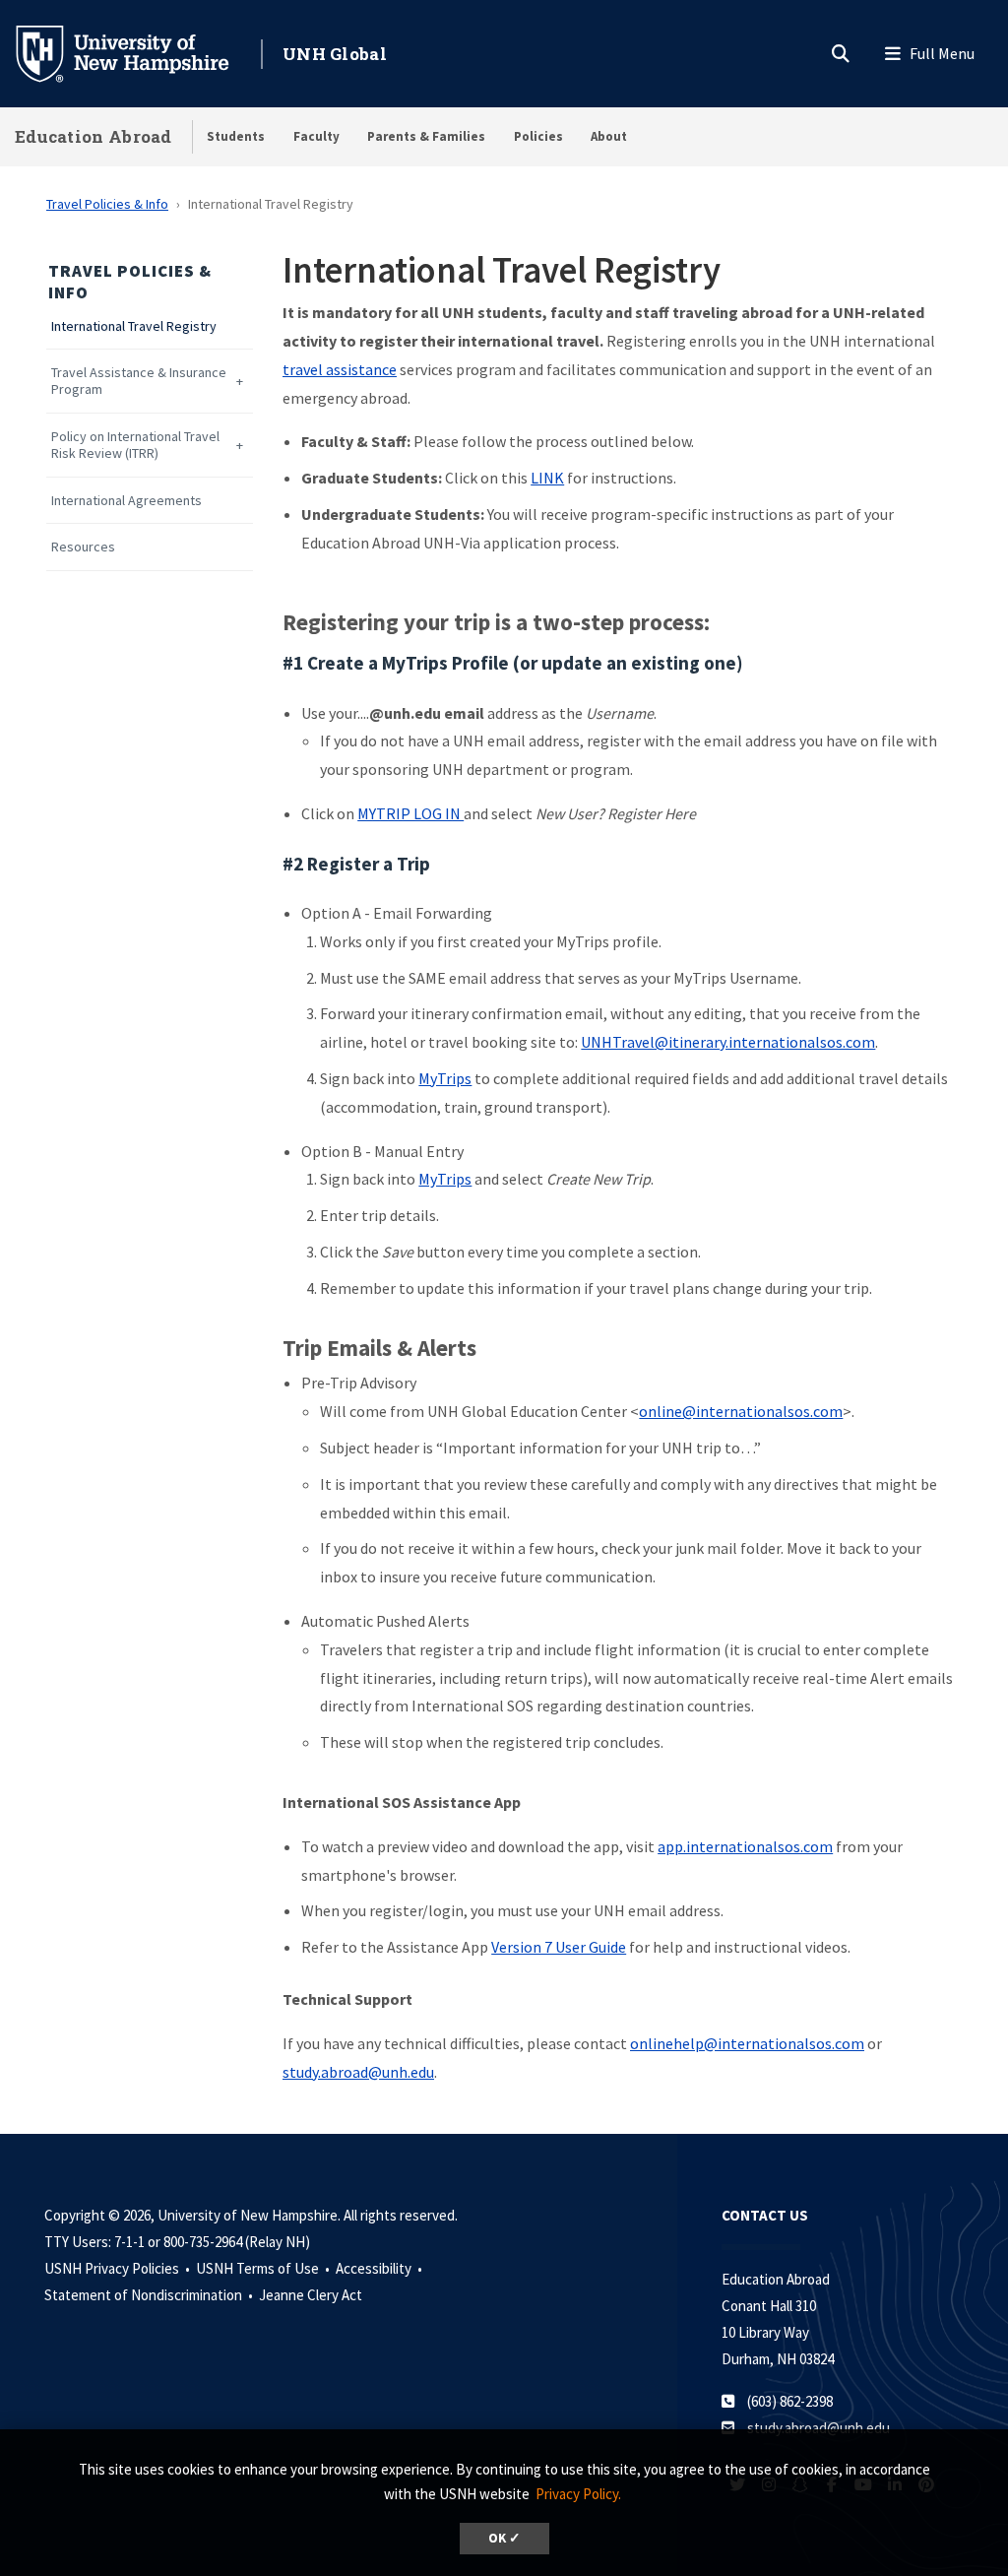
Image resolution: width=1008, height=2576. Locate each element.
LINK (547, 478)
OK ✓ (504, 2538)
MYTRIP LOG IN (410, 813)
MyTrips (445, 1078)
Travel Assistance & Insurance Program (139, 381)
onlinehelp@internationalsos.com (747, 2043)
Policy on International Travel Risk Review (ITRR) (135, 445)
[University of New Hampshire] (138, 52)
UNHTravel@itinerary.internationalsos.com (728, 1042)
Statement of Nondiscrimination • (150, 2295)
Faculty (316, 136)
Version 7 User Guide (559, 1947)
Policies (538, 136)
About (609, 136)
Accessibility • (380, 2268)
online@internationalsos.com (741, 1411)
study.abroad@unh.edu (358, 2072)
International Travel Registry (134, 326)
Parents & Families (426, 136)
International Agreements (126, 501)
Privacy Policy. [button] (578, 2494)
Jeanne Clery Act (311, 2295)
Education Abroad (94, 136)
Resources (83, 547)
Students (236, 136)
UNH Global (335, 54)
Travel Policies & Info (107, 204)
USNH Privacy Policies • (119, 2268)
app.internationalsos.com (745, 1846)
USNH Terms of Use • (264, 2268)
